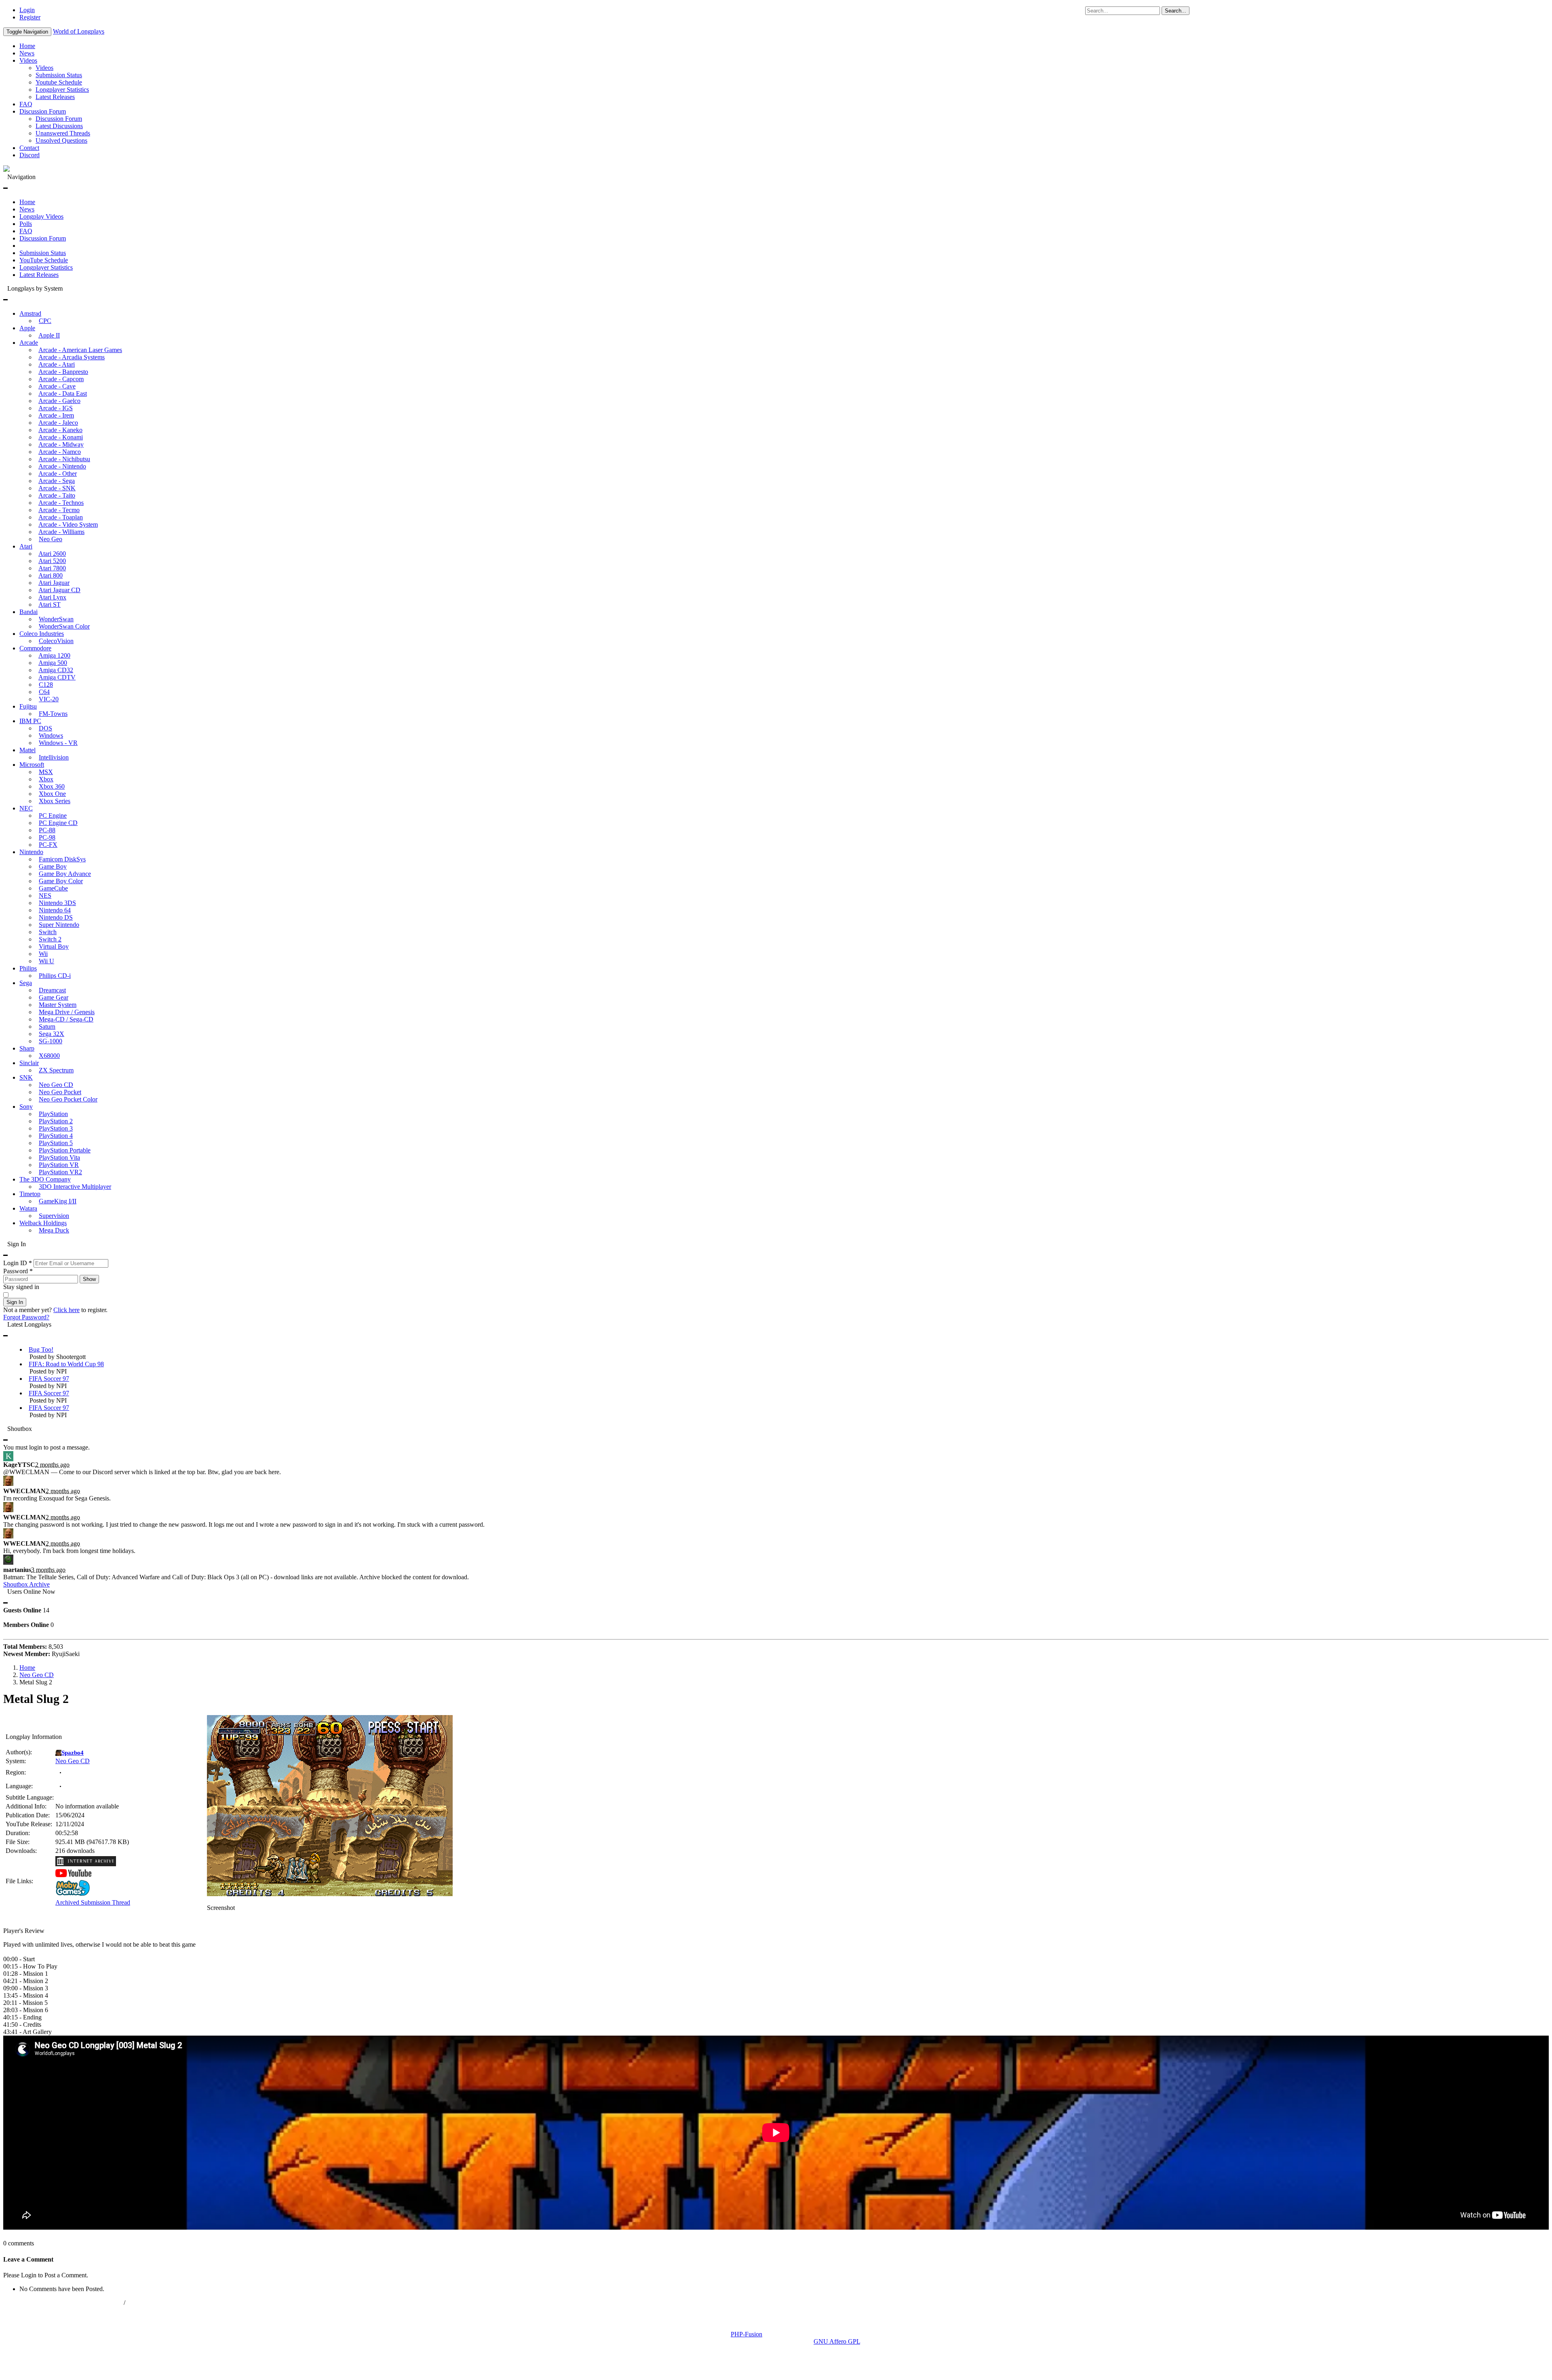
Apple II (49, 335)
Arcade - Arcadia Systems (72, 357)
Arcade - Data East (63, 394)
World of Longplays (79, 31)
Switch (48, 932)
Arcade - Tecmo (59, 510)
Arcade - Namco (60, 452)
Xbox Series (55, 801)
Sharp (27, 1048)
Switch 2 (50, 939)
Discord (30, 155)
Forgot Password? (26, 1317)
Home (27, 46)
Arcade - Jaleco (58, 423)
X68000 (49, 1056)
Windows (51, 735)
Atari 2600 (52, 554)
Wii (43, 954)
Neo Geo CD (56, 1085)
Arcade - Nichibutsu (64, 459)
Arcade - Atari (57, 364)
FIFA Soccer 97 (49, 1379)
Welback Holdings (43, 1223)
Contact (29, 148)
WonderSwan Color (64, 626)
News (27, 53)
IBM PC (30, 721)
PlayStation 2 (56, 1121)
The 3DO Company (45, 1179)
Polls (26, 224)
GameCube (53, 888)
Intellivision (54, 757)
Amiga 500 (53, 663)
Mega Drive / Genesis (67, 1012)
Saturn (47, 1026)
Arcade (29, 343)
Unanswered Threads (63, 133)
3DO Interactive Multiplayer (75, 1187)
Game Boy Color (61, 881)
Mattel (27, 750)
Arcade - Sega (57, 481)
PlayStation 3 (56, 1128)
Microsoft (32, 765)
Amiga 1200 (54, 655)
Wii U (46, 961)
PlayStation (53, 1114)
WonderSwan (56, 619)
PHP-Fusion (746, 2334)
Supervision (54, 1216)
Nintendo (31, 852)
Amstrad (30, 313)
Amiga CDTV (57, 677)
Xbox (46, 779)
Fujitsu (28, 706)
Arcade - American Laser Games (80, 350)
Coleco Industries (42, 634)
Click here (66, 1310)
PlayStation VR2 (60, 1172)
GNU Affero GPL (837, 2341)
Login (27, 10)
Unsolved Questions (61, 140)
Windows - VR (58, 743)
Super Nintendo (59, 925)
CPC (45, 321)
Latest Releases (55, 97)
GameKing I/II (58, 1201)
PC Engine (53, 815)
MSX (46, 772)
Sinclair (29, 1063)
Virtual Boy (54, 946)
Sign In (15, 1302)
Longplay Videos (41, 216)
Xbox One (52, 794)
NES (45, 896)
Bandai (28, 612)
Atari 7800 (52, 568)
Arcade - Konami (61, 437)
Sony (26, 1107)
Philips (28, 968)
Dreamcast (52, 990)
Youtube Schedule (59, 82)
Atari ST (50, 604)
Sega (26, 983)
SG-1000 (51, 1041)
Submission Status (59, 75)
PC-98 (47, 837)
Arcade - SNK (57, 488)
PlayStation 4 (56, 1136)
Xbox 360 (52, 786)
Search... (1176, 11)
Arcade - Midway (61, 444)
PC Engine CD (58, 823)
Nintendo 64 (55, 910)
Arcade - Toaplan (61, 517)
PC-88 (47, 830)
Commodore (35, 648)
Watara (28, 1208)
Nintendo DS (56, 917)
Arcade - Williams (61, 532)
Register (30, 17)
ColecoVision (56, 641)
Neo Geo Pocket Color (68, 1099)
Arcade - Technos (61, 503)
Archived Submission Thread (93, 1902)
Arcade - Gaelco (59, 401)
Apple (27, 328)
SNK (26, 1077)
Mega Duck (54, 1230)
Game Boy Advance (65, 874)
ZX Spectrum (56, 1070)
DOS (45, 728)
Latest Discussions (59, 126)
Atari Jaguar (54, 583)
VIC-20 (49, 699)
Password (18, 1271)
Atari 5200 (52, 561)
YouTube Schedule (44, 260)
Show (89, 1279)
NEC (26, 808)
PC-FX (48, 845)
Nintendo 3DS (57, 903)
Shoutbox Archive (26, 1584)
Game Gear (54, 997)
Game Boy (53, 866)
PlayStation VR (59, 1165)
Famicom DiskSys (62, 859)
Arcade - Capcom (61, 379)
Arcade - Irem (56, 415)
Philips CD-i (55, 976)
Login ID (18, 1263)
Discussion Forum (43, 111)
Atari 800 (51, 575)
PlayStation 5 (56, 1143)
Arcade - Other (58, 474)
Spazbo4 (73, 1753)
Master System (58, 1005)
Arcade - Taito (57, 495)
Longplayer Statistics (62, 90)
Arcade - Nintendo (62, 466)
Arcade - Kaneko (60, 430)
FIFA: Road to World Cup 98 (66, 1364)
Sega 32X (52, 1034)
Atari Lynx (52, 597)
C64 (44, 692)
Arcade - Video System (68, 524)
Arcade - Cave (57, 386)
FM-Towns (53, 714)
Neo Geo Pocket (60, 1092)
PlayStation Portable (65, 1150)
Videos (28, 60)
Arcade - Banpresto (63, 372)
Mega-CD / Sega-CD (66, 1019)
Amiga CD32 (56, 670)
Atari (26, 546)
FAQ (26, 104)
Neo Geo (51, 539)
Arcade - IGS (56, 408)
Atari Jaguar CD (59, 590)
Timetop (30, 1194)
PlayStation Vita (59, 1157)
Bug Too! (41, 1349)
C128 (46, 685)
